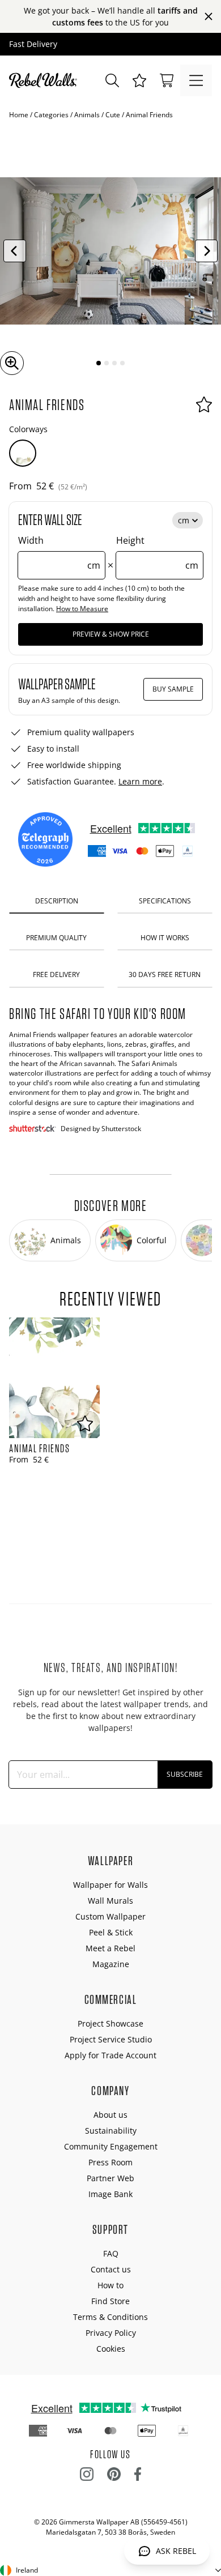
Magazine (111, 1964)
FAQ (111, 2253)
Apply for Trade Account (110, 2055)
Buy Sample (173, 689)
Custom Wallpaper (110, 1916)
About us (110, 2115)
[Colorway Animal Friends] (23, 453)
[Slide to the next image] (206, 251)
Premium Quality (56, 938)
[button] (139, 80)
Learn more (140, 781)
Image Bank (110, 2194)
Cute (113, 115)
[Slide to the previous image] (15, 251)
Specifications (165, 901)
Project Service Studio (111, 2039)
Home (19, 115)
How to (110, 2285)
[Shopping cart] (167, 80)
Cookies (111, 2349)
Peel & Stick (111, 1932)
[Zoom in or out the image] (12, 363)
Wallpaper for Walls (110, 1885)
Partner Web (110, 2178)
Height (157, 553)
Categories (51, 115)
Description (57, 901)
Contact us (111, 2269)
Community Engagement (111, 2146)
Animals (87, 115)
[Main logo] (45, 80)
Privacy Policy (111, 2333)
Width (59, 553)
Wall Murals (110, 1901)
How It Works (165, 938)
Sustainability (111, 2131)
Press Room (110, 2162)
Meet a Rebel (110, 1948)
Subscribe (185, 1774)
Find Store (110, 2301)
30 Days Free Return (165, 974)
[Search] (112, 80)
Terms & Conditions (110, 2317)
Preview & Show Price (111, 634)
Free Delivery (56, 974)
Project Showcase (110, 2023)
